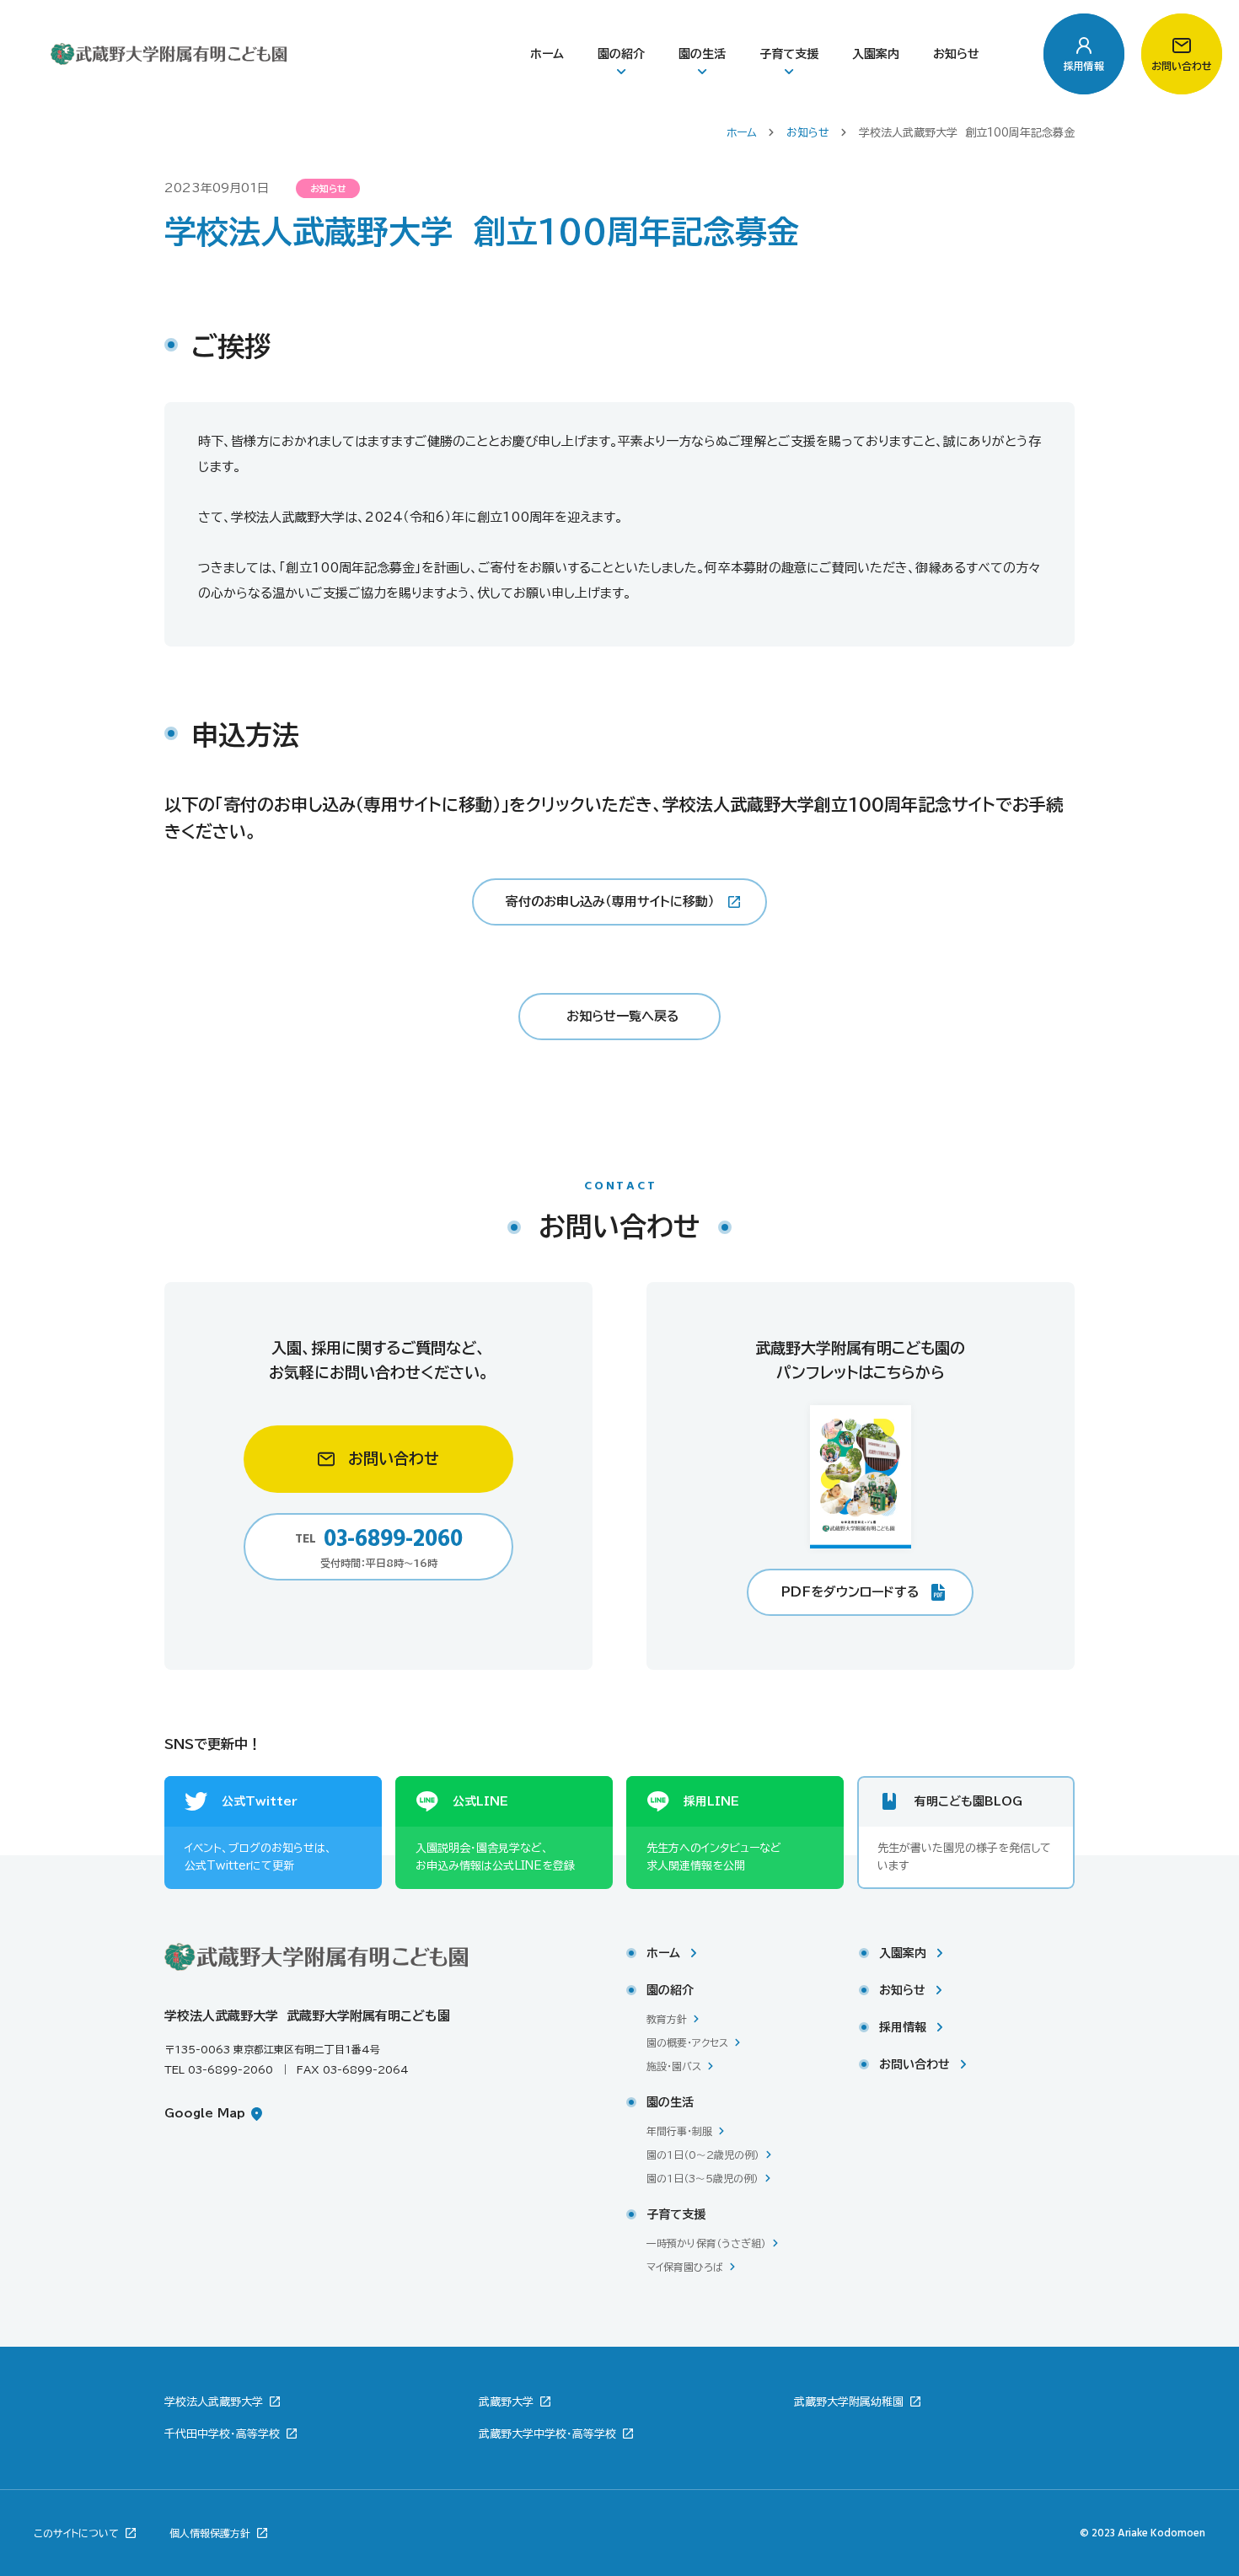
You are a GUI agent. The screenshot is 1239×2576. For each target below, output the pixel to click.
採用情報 (903, 2027)
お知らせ (956, 54)
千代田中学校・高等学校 (224, 2434)
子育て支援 (789, 54)
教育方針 (667, 2019)
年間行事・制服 (679, 2131)
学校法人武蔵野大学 (215, 2402)
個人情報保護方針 (212, 2533)
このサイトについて (78, 2533)
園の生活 (702, 54)
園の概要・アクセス (687, 2042)
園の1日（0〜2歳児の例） (703, 2155)
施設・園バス (674, 2066)
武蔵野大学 (508, 2402)
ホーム (547, 54)
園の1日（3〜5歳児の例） (703, 2178)
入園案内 (876, 54)
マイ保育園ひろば (685, 2267)
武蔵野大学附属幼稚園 (850, 2402)
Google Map (207, 2113)
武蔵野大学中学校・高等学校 (549, 2434)
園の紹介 (621, 54)
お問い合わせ (914, 2064)
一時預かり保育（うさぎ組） (706, 2243)
